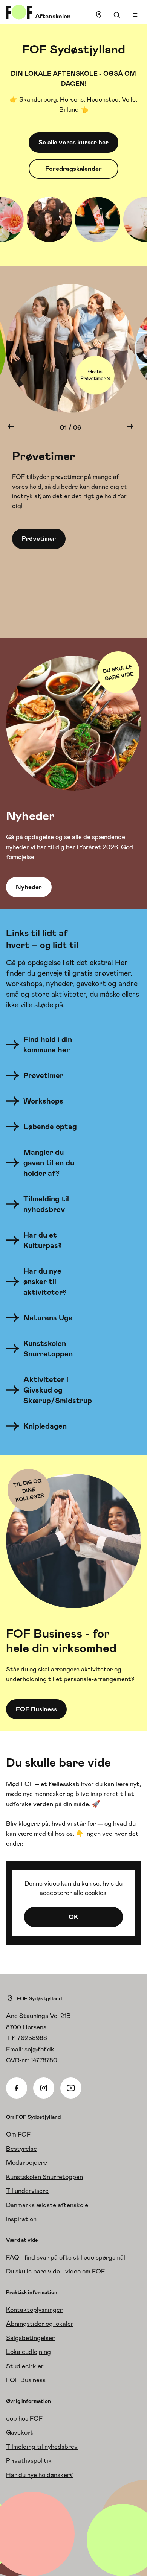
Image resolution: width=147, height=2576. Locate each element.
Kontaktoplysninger (34, 2310)
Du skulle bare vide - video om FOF (55, 2271)
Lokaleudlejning (28, 2352)
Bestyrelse (21, 2149)
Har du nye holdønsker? (39, 2475)
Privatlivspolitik (29, 2460)
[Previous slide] (11, 428)
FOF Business (26, 2380)
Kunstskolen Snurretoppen (44, 2177)
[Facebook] (17, 2088)
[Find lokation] (99, 15)
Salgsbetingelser (30, 2338)
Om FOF (18, 2134)
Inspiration (21, 2219)
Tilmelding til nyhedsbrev (42, 2447)
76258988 (32, 2038)
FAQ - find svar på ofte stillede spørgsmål (66, 2257)
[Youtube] (71, 2088)
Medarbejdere (27, 2162)
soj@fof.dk (39, 2049)
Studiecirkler (25, 2366)
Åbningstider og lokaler (40, 2324)
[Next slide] (130, 428)
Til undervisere (27, 2191)
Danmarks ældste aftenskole (47, 2205)
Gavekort (20, 2432)
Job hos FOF (24, 2418)
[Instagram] (44, 2088)
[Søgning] (117, 15)
